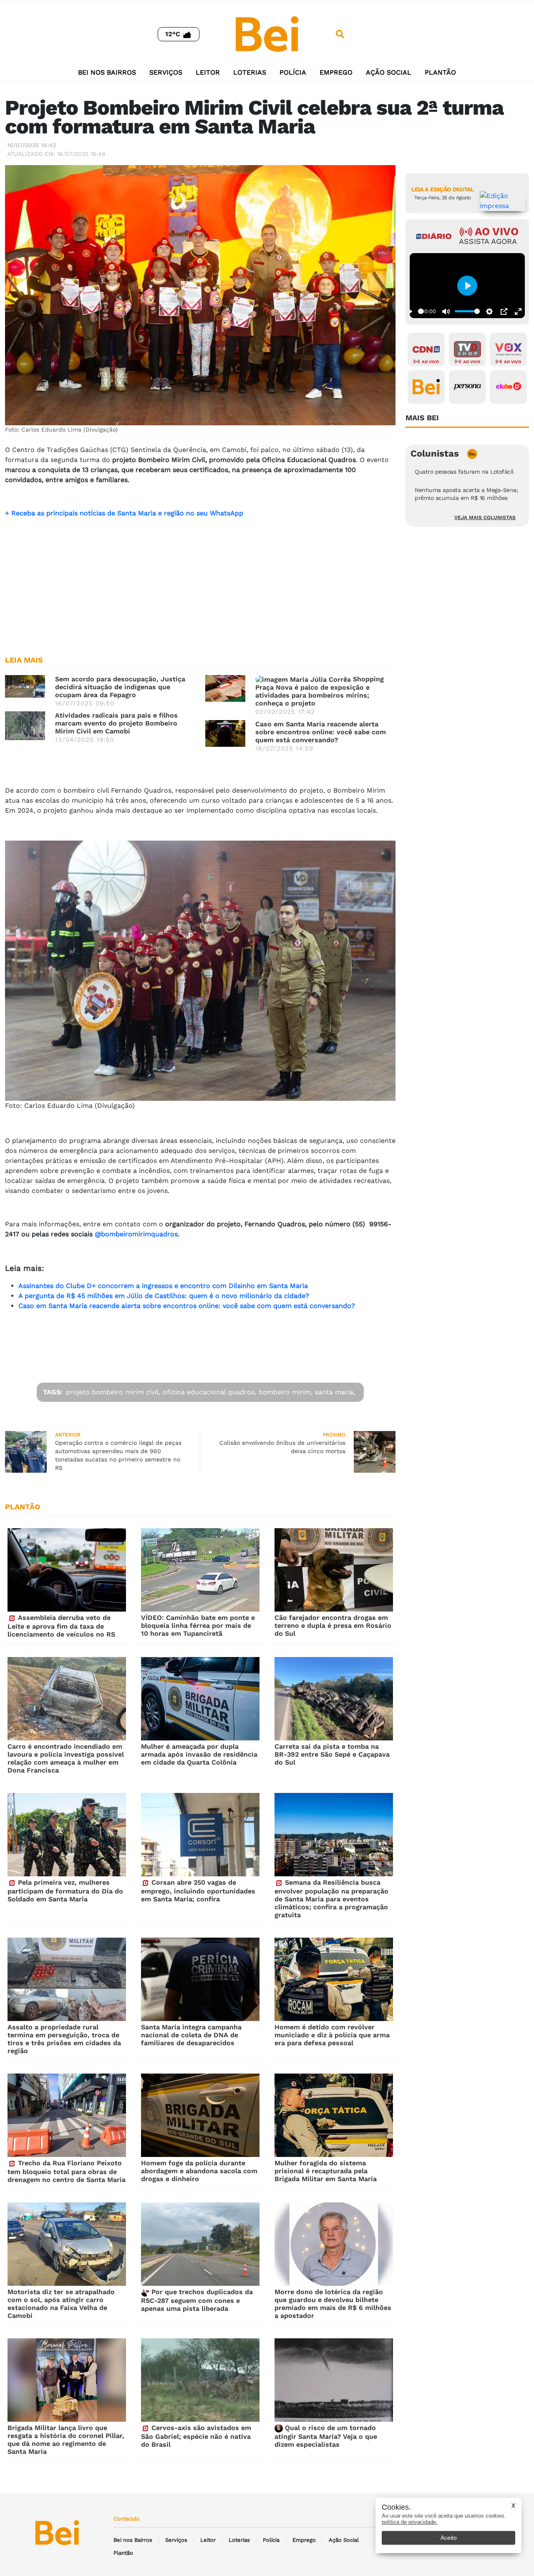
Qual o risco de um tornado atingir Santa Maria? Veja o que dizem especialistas (326, 2436)
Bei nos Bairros (107, 72)
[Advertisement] (200, 583)
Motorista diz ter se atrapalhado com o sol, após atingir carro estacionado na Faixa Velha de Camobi (61, 2304)
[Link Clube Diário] (508, 387)
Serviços (166, 72)
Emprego (336, 72)
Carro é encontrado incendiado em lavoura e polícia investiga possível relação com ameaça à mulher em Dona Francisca (66, 1758)
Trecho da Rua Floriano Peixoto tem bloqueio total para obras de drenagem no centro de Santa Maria (67, 2171)
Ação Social (389, 72)
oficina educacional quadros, (209, 1392)
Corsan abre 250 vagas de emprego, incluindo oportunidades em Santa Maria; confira (198, 1891)
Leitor (208, 72)
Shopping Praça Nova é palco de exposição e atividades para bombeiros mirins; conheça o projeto (320, 691)
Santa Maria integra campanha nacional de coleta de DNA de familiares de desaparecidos (191, 2035)
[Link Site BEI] (426, 387)
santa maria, (335, 1392)
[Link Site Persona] (467, 387)
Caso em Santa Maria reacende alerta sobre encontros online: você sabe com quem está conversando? (321, 732)
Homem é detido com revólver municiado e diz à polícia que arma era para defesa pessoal (332, 2035)
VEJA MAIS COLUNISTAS (485, 517)
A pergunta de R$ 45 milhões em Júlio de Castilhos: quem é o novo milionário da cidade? (164, 1296)
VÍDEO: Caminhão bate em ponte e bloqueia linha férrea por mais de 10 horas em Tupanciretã (198, 1626)
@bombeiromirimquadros (136, 1234)
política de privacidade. (410, 2522)
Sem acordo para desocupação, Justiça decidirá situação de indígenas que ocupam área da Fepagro (120, 687)
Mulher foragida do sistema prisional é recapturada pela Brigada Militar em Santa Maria (326, 2171)
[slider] (421, 311)
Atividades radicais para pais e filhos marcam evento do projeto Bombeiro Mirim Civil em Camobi (116, 723)
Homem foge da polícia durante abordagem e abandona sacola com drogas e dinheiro (199, 2171)
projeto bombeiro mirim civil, (113, 1392)
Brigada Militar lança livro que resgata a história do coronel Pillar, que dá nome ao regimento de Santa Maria (66, 2440)
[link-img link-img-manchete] (25, 686)
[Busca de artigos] (340, 34)
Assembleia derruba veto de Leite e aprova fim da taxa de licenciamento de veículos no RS (61, 1626)
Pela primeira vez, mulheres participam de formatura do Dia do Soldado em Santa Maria (65, 1891)
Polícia (293, 72)
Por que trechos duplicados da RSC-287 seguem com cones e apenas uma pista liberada (197, 2300)
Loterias (250, 72)
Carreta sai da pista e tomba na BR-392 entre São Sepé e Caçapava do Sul (332, 1754)
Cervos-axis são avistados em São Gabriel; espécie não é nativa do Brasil (196, 2436)
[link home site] (267, 34)
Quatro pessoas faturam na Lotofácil (464, 472)
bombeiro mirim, (286, 1392)
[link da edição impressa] (503, 201)
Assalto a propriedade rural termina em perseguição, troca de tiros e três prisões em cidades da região (64, 2039)
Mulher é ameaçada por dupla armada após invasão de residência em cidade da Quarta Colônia (199, 1754)
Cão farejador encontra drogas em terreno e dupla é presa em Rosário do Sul (333, 1626)
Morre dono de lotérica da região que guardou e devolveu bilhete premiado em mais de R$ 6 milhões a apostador (333, 2304)
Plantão (440, 72)
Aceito (449, 2538)
